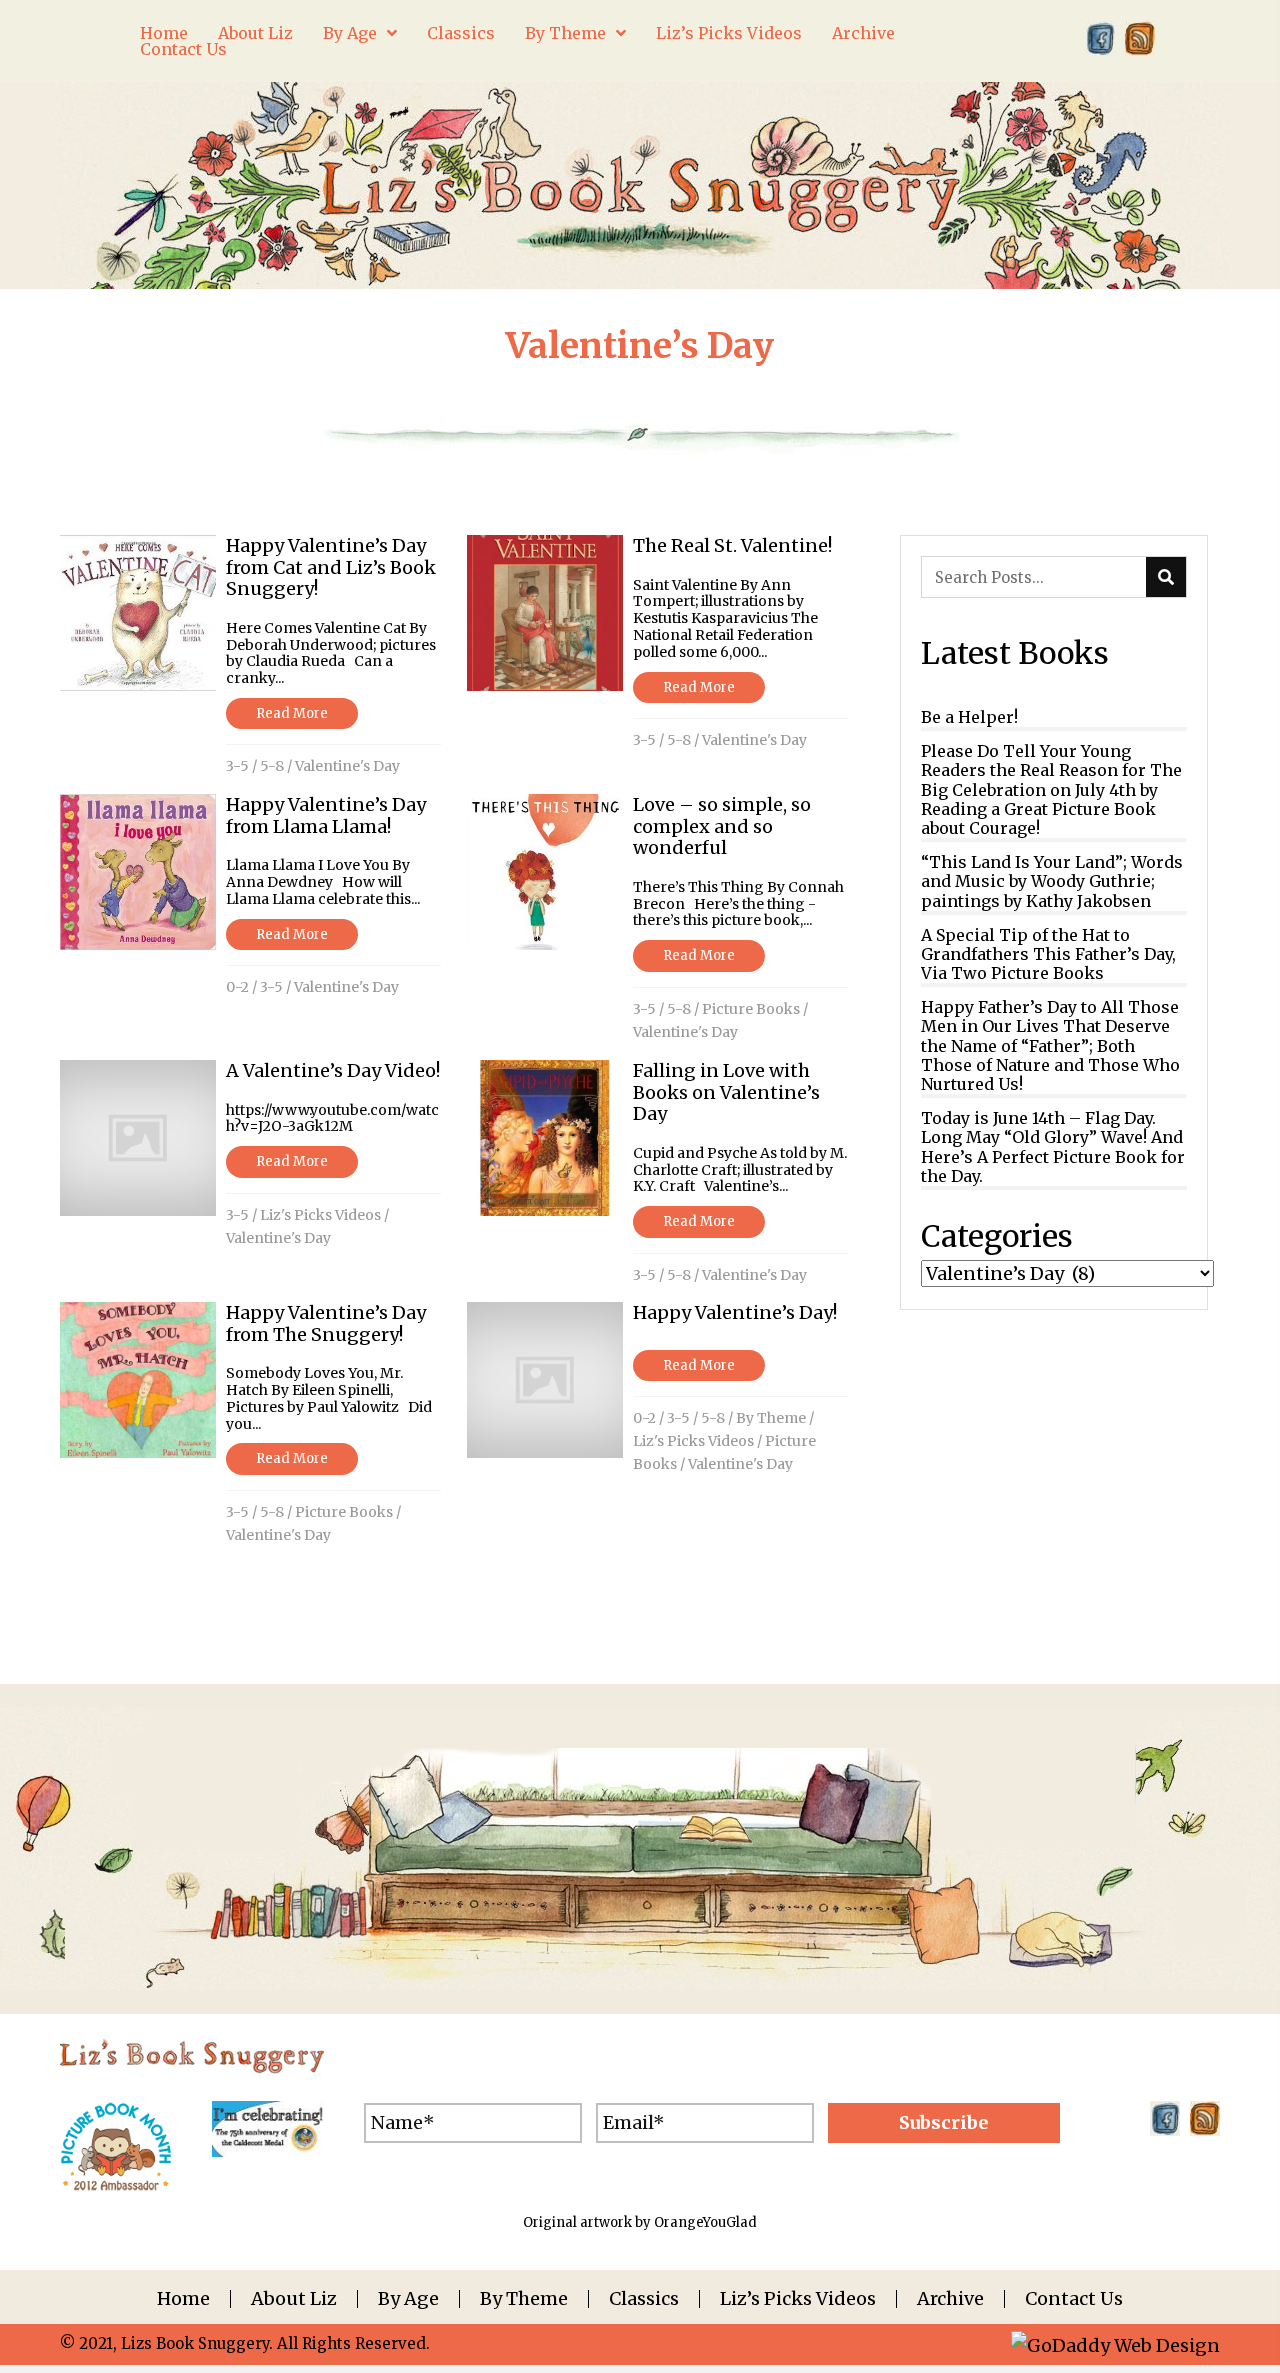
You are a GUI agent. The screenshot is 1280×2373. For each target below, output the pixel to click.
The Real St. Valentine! (732, 545)
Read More (292, 713)
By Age (408, 2299)
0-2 (237, 987)
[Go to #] (1140, 38)
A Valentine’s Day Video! (333, 1070)
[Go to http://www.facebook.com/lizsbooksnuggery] (1100, 38)
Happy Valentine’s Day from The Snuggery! (326, 1323)
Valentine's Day (347, 766)
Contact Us (1074, 2299)
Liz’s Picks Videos (798, 2299)
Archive (950, 2299)
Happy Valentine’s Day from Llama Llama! (326, 815)
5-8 (272, 766)
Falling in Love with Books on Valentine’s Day (726, 1092)
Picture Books (751, 1009)
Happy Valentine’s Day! (735, 1312)
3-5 (237, 766)
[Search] (1166, 577)
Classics (644, 2299)
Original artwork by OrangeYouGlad (640, 2222)
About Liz (294, 2299)
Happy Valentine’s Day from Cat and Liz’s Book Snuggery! (331, 567)
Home (183, 2299)
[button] (944, 2123)
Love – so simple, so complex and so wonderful (722, 826)
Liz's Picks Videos (320, 1215)
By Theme (771, 1418)
